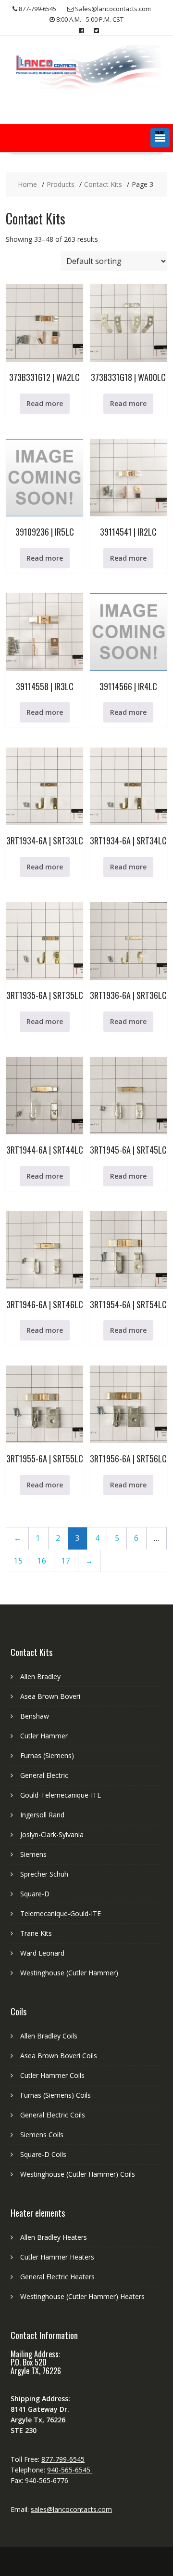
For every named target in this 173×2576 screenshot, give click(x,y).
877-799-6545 (63, 2459)
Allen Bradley (40, 1676)
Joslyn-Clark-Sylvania (52, 1834)
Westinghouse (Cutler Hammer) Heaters (82, 2296)
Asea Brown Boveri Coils (59, 2056)
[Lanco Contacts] (86, 86)
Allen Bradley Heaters (54, 2237)
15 (18, 1561)
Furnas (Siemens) (47, 1755)
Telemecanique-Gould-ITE (61, 1913)
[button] (160, 138)
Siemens (33, 1854)
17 (66, 1561)
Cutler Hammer (44, 1736)
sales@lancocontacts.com (71, 2509)
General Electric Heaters (57, 2277)
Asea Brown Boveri (50, 1696)
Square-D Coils (43, 2154)
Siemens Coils (42, 2135)
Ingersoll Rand (42, 1815)
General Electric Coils (53, 2115)
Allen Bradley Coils (49, 2036)
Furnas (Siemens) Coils (56, 2095)
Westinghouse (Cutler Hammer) (69, 1973)
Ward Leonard (42, 1953)
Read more (45, 403)
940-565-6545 (70, 2470)
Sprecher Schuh (44, 1874)
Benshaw (35, 1716)
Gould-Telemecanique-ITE (61, 1795)
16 (42, 1561)
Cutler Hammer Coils (52, 2075)
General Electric (44, 1775)
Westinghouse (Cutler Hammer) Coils (78, 2174)
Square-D (35, 1894)
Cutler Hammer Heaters (57, 2257)
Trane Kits (36, 1933)
